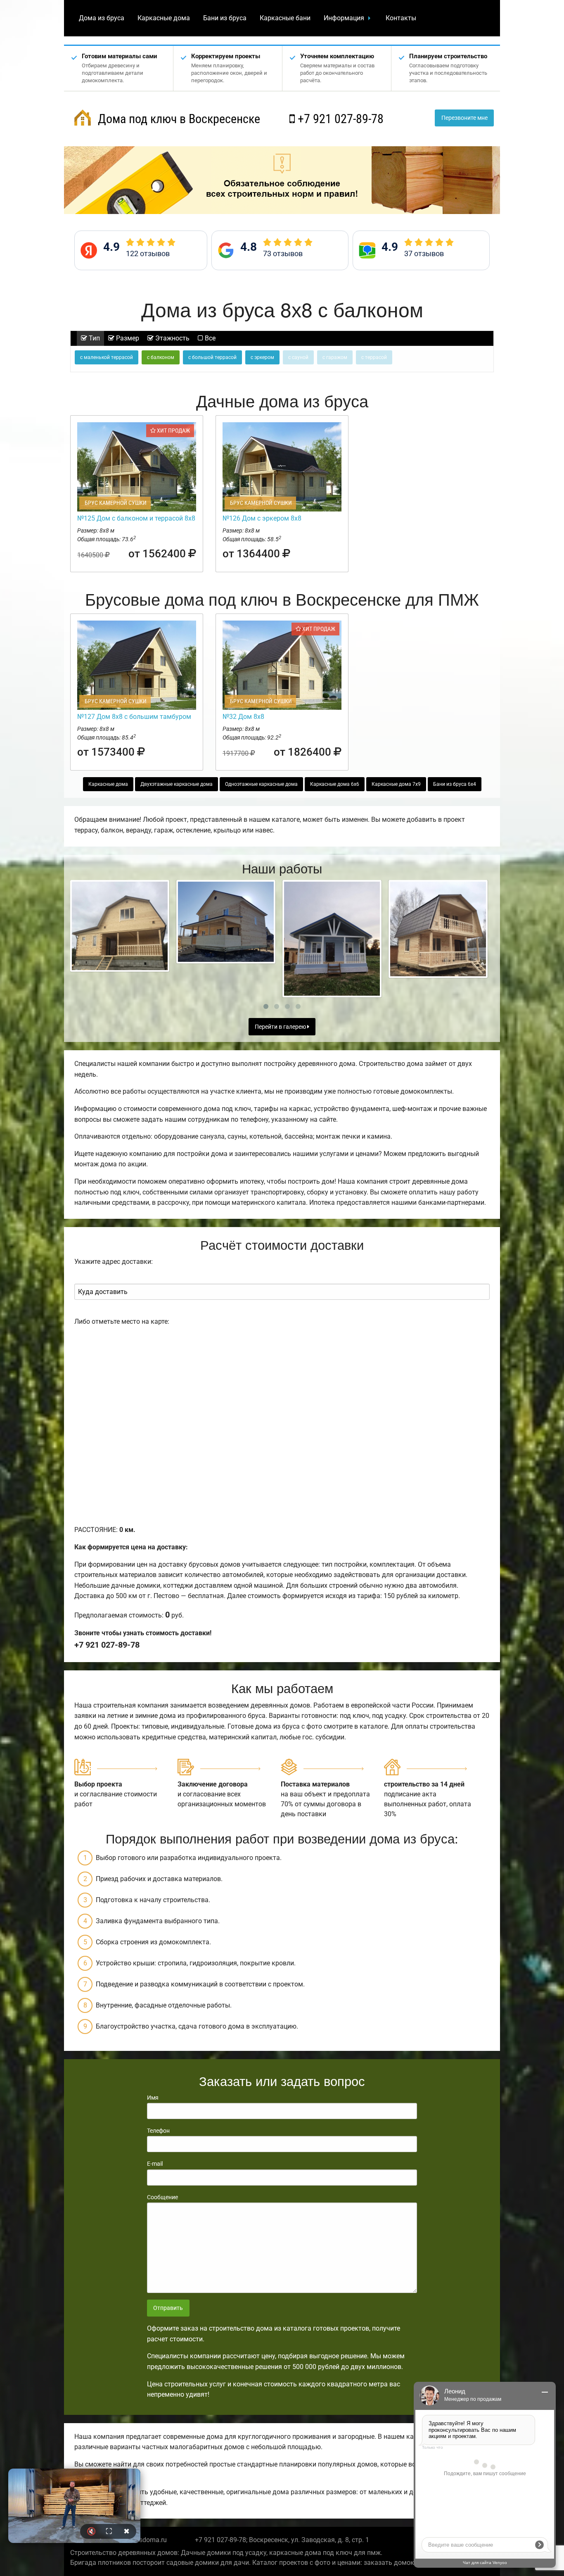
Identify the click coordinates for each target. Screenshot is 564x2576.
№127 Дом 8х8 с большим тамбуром (134, 717)
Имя (153, 2098)
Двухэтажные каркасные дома (177, 784)
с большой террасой (212, 357)
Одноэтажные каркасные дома (261, 784)
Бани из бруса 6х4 (455, 784)
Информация (344, 18)
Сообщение (162, 2197)
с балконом (161, 357)
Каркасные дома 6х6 (335, 784)
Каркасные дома (164, 18)
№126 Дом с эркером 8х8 (262, 518)
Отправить (168, 2308)
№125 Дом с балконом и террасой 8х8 (136, 518)
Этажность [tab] (172, 338)
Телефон (158, 2131)
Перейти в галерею (281, 1027)
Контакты (401, 18)
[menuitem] (102, 18)
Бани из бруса (225, 18)
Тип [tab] (94, 338)
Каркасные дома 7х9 (396, 784)
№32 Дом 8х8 (243, 717)
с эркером (262, 357)
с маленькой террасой (107, 357)
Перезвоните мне (464, 118)
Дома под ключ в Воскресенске (178, 119)
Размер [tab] (127, 338)
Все (209, 338)
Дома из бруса (102, 18)
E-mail (155, 2164)
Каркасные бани (285, 18)
